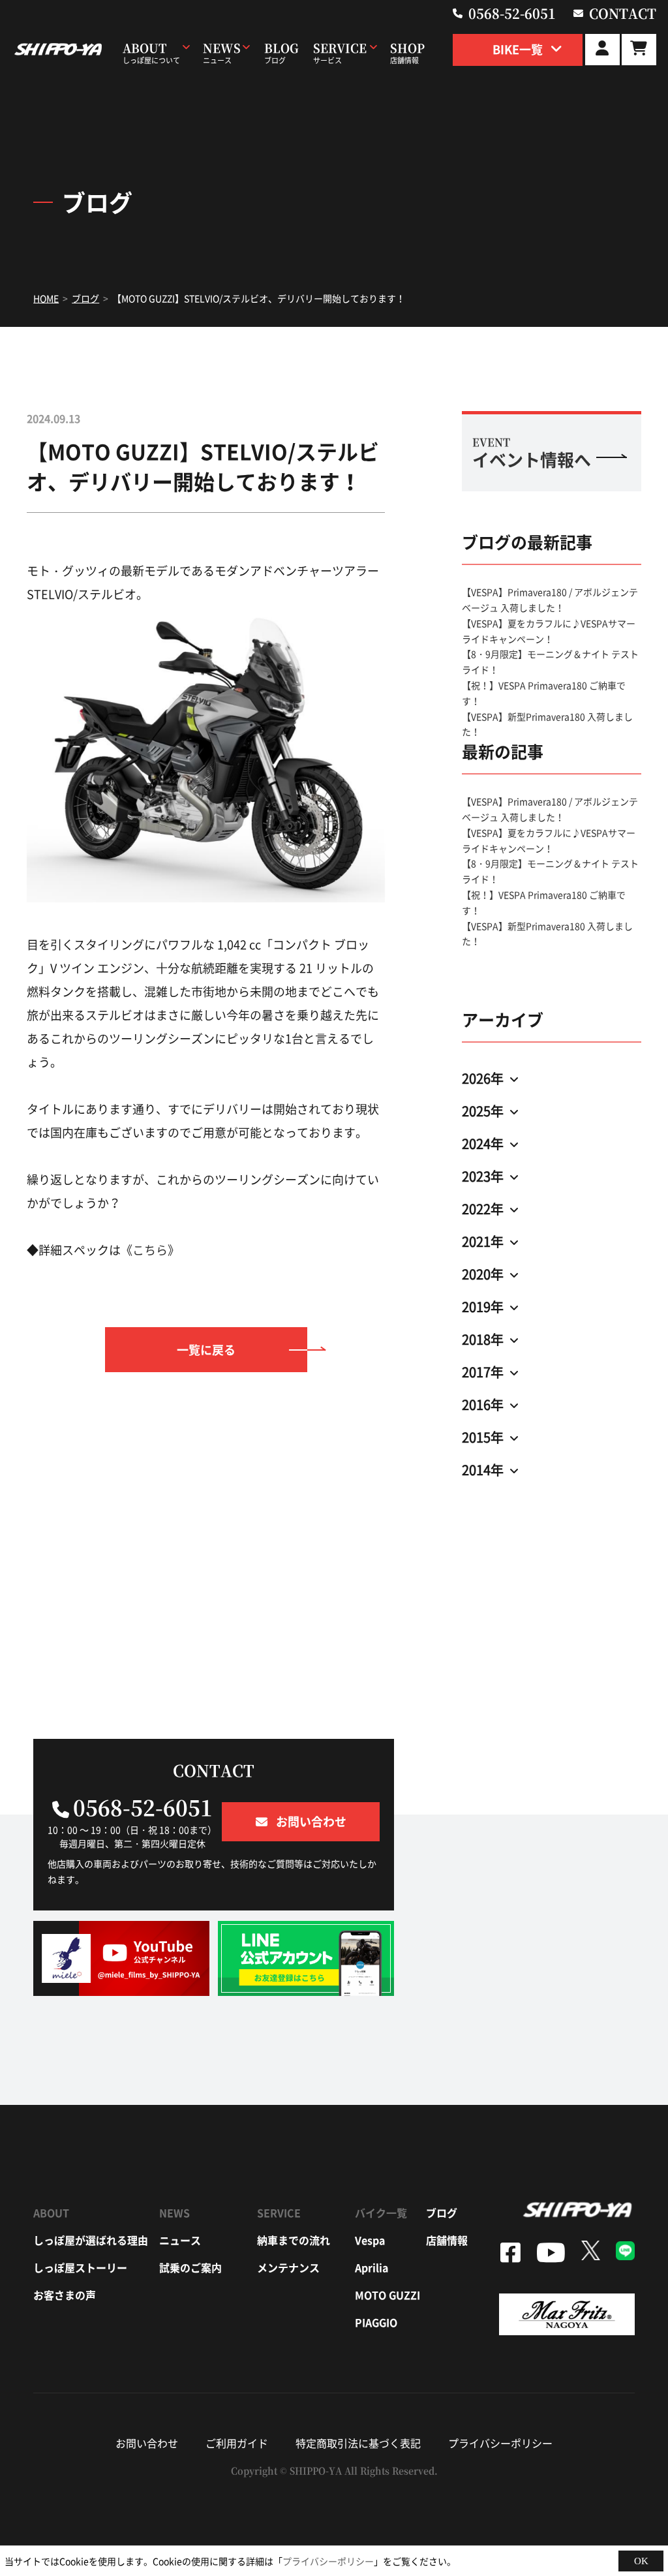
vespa (370, 2240)
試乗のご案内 (190, 2267)
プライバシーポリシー (500, 2443)
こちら (150, 1250)
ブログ (442, 2213)
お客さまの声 (65, 2295)
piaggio (376, 2322)
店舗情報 (447, 2240)
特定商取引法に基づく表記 (358, 2443)
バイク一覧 (381, 2213)
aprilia (372, 2267)
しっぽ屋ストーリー (80, 2267)
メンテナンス (288, 2267)
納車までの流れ (294, 2240)
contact (623, 13)
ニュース (180, 2240)
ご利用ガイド (237, 2443)
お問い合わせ (147, 2443)
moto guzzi (387, 2295)
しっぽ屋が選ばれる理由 (91, 2240)
